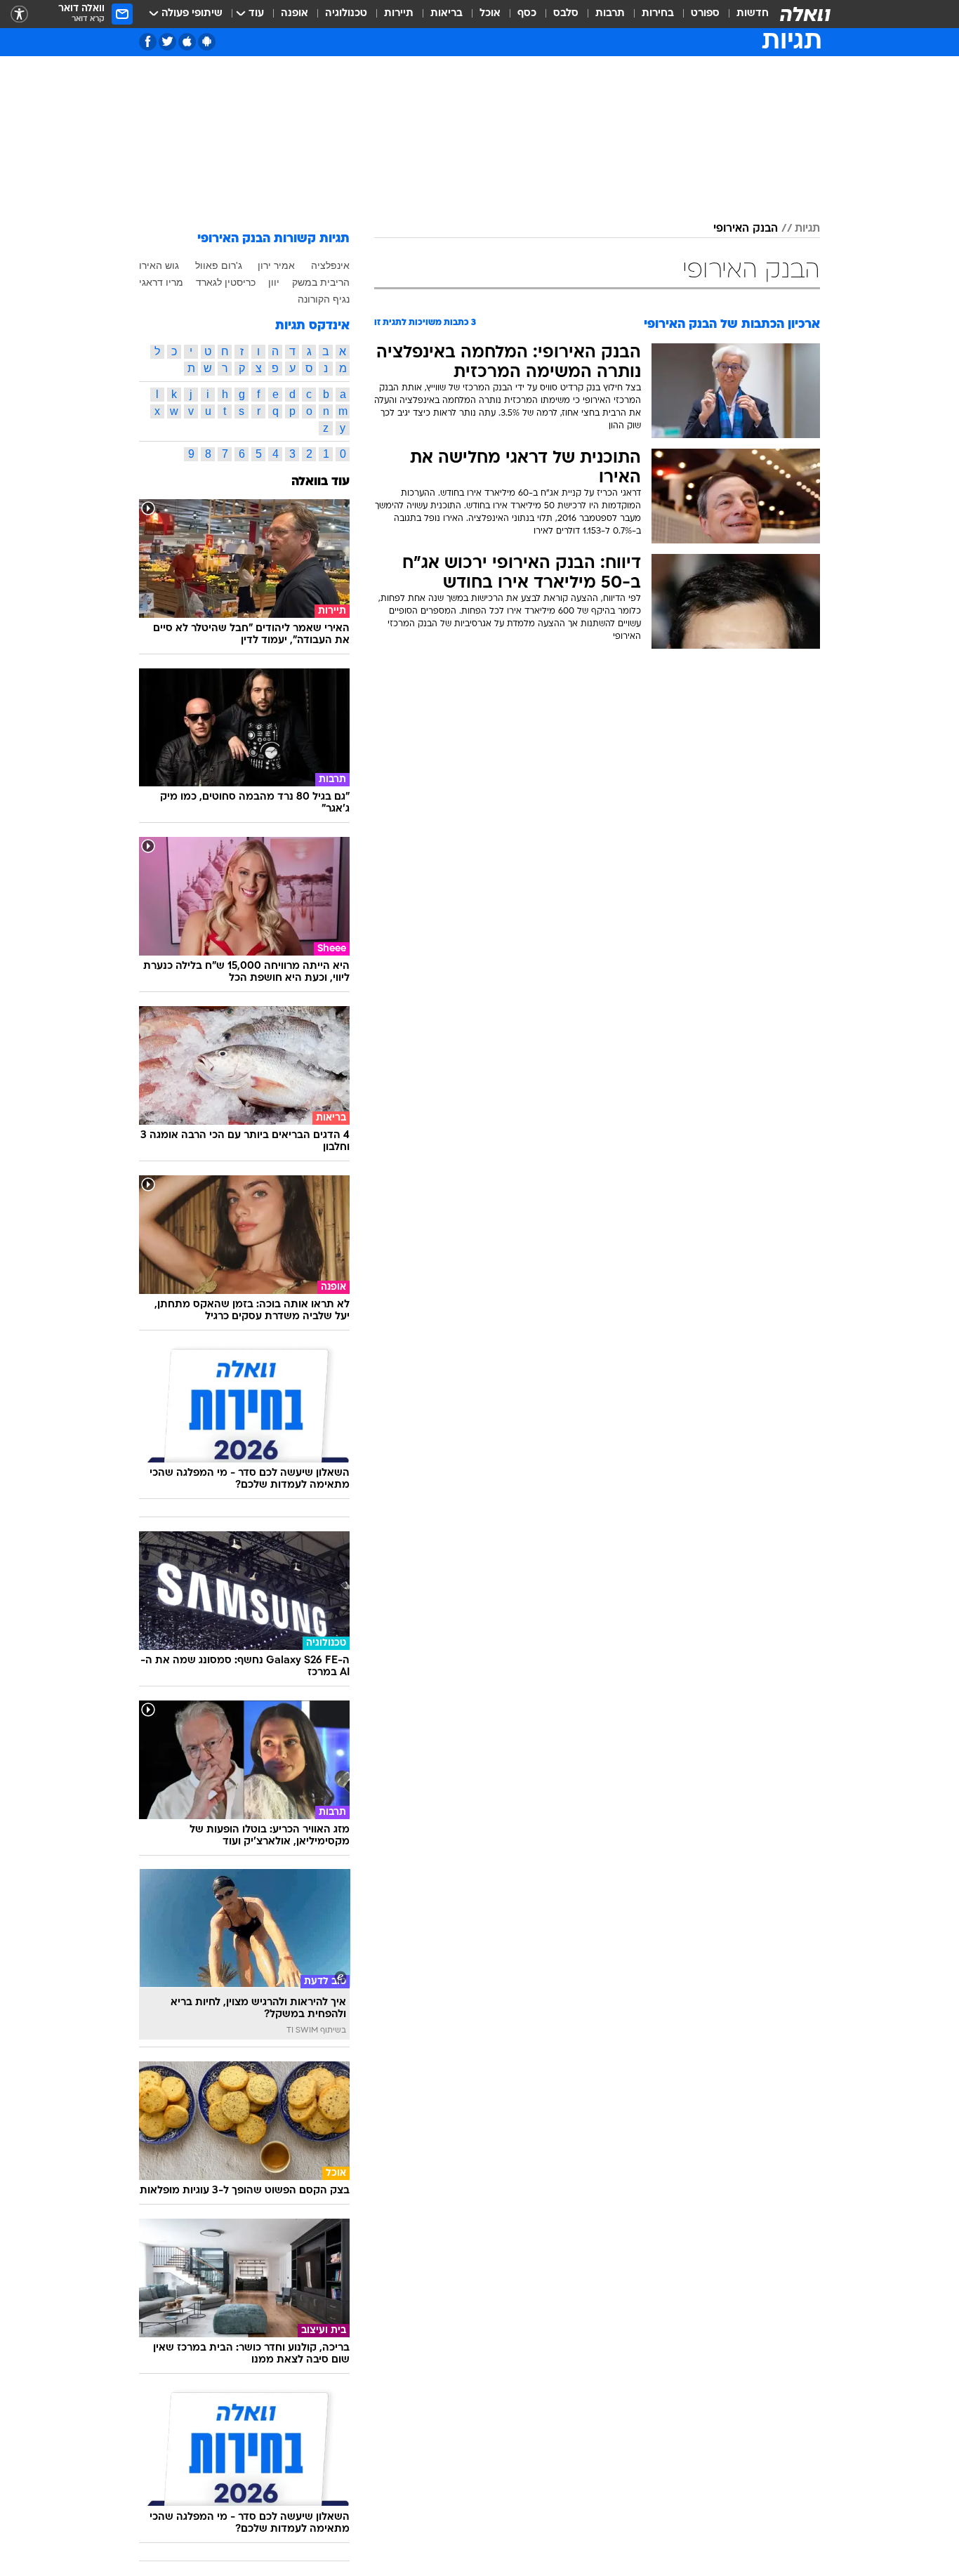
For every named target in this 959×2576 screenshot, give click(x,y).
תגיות (807, 229)
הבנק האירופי (746, 229)
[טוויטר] (167, 42)
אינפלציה (330, 265)
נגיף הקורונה (324, 299)
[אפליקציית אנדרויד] (207, 42)
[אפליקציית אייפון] (187, 42)
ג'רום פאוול (219, 265)
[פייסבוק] (148, 42)
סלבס (566, 14)
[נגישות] (19, 14)
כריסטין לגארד (226, 282)
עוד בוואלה (320, 482)
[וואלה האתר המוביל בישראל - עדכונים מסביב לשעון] (805, 14)
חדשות (753, 14)
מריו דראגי (161, 282)
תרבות (610, 14)
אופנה (295, 14)
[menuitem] (744, 14)
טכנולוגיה (346, 14)
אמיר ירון (276, 265)
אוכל (490, 14)
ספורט (705, 14)
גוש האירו (159, 265)
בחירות (658, 14)
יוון (274, 282)
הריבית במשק (321, 282)
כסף (527, 14)
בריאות (447, 14)
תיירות (399, 14)
